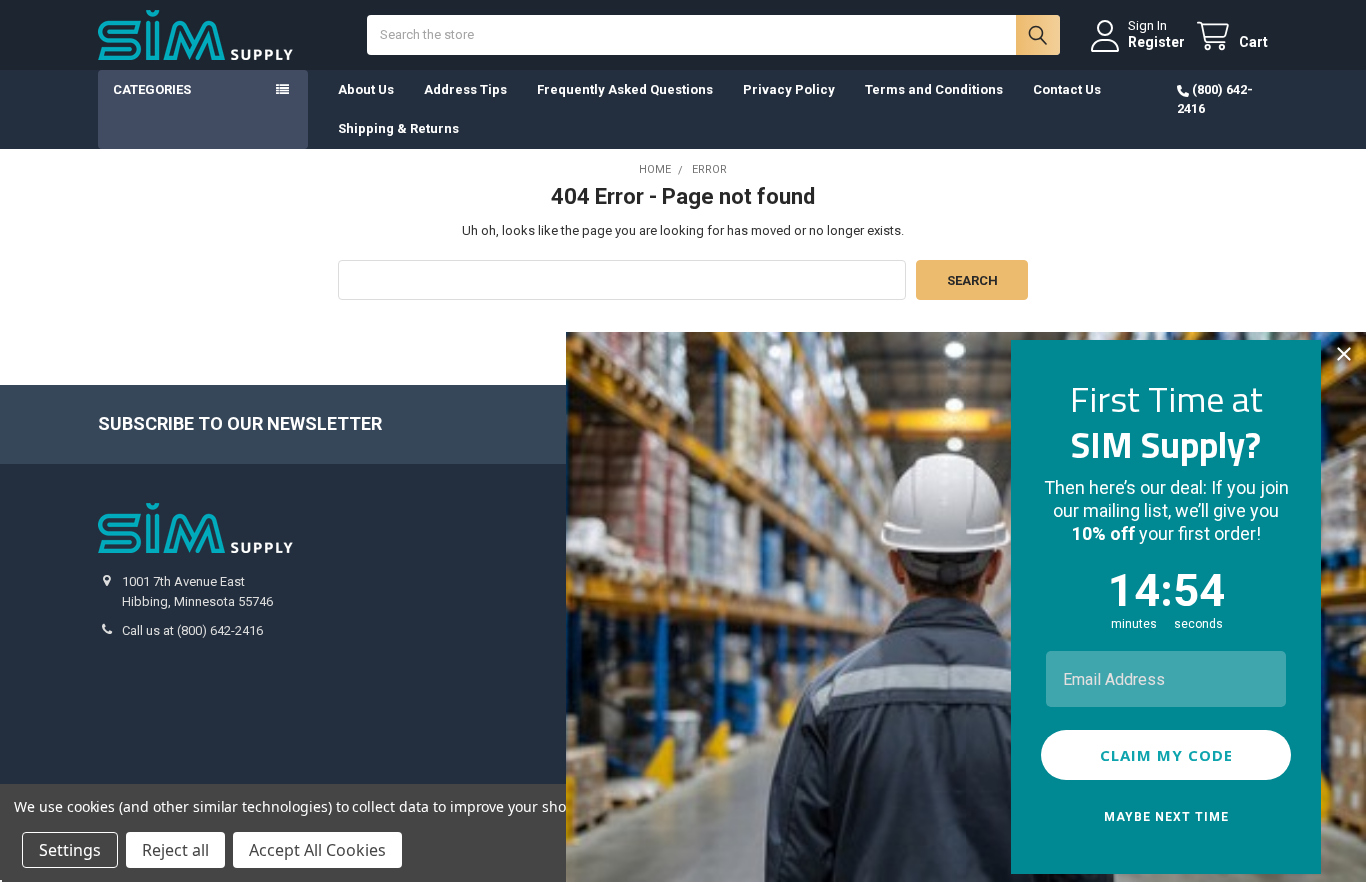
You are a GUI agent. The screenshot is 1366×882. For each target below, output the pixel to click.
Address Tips (465, 89)
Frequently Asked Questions (625, 89)
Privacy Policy (789, 89)
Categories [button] (152, 89)
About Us (366, 89)
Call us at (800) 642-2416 (192, 630)
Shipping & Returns (398, 128)
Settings (70, 850)
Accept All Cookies (317, 850)
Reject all (175, 850)
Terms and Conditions (934, 89)
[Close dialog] (1344, 354)
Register (1156, 42)
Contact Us (1067, 89)
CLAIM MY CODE (1166, 755)
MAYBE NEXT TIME (1166, 817)
